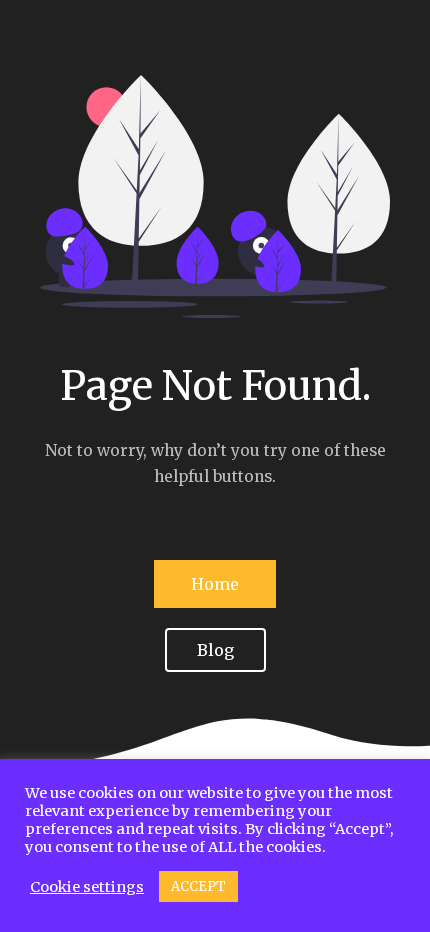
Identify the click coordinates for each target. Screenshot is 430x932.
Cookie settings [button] (87, 887)
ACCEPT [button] (198, 886)
